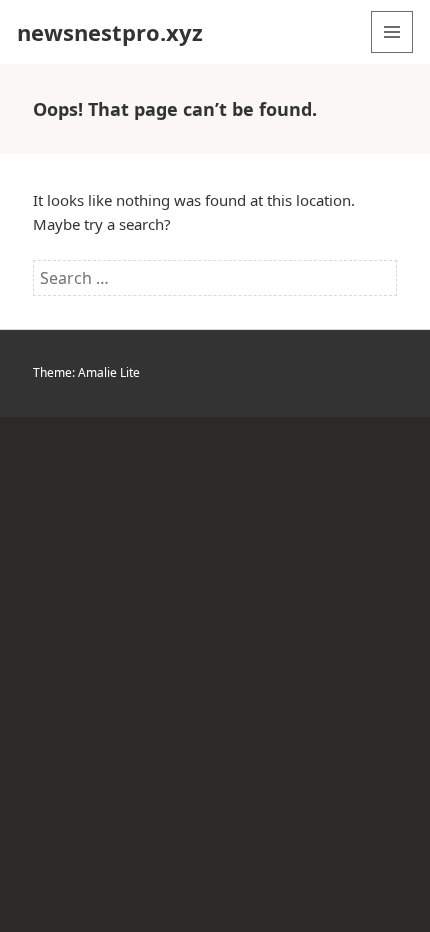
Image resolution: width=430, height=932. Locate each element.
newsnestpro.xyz (110, 32)
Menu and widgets (392, 52)
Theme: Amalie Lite (86, 372)
